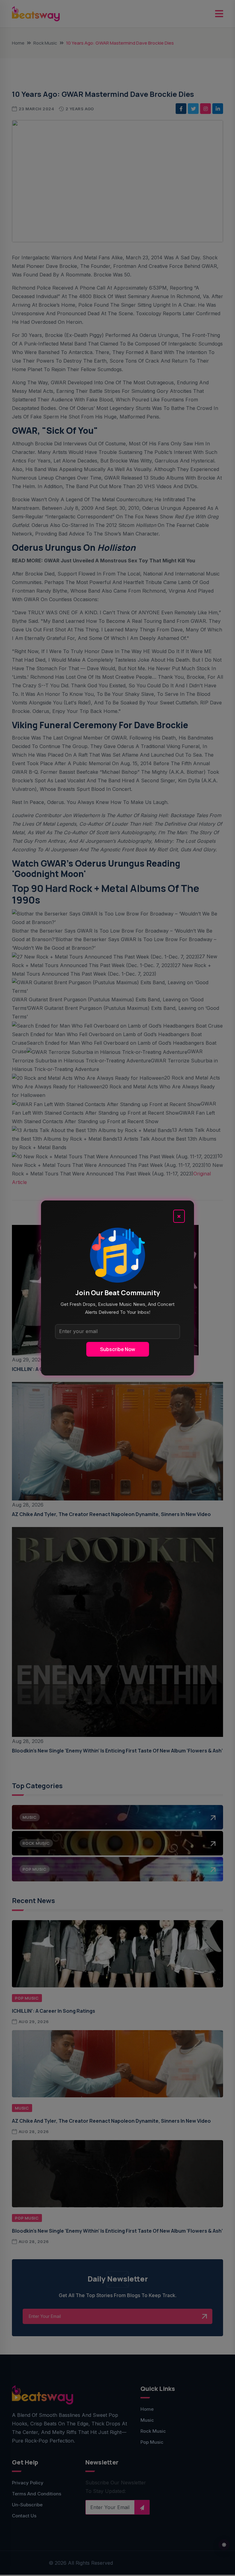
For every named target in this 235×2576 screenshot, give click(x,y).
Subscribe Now (118, 1349)
